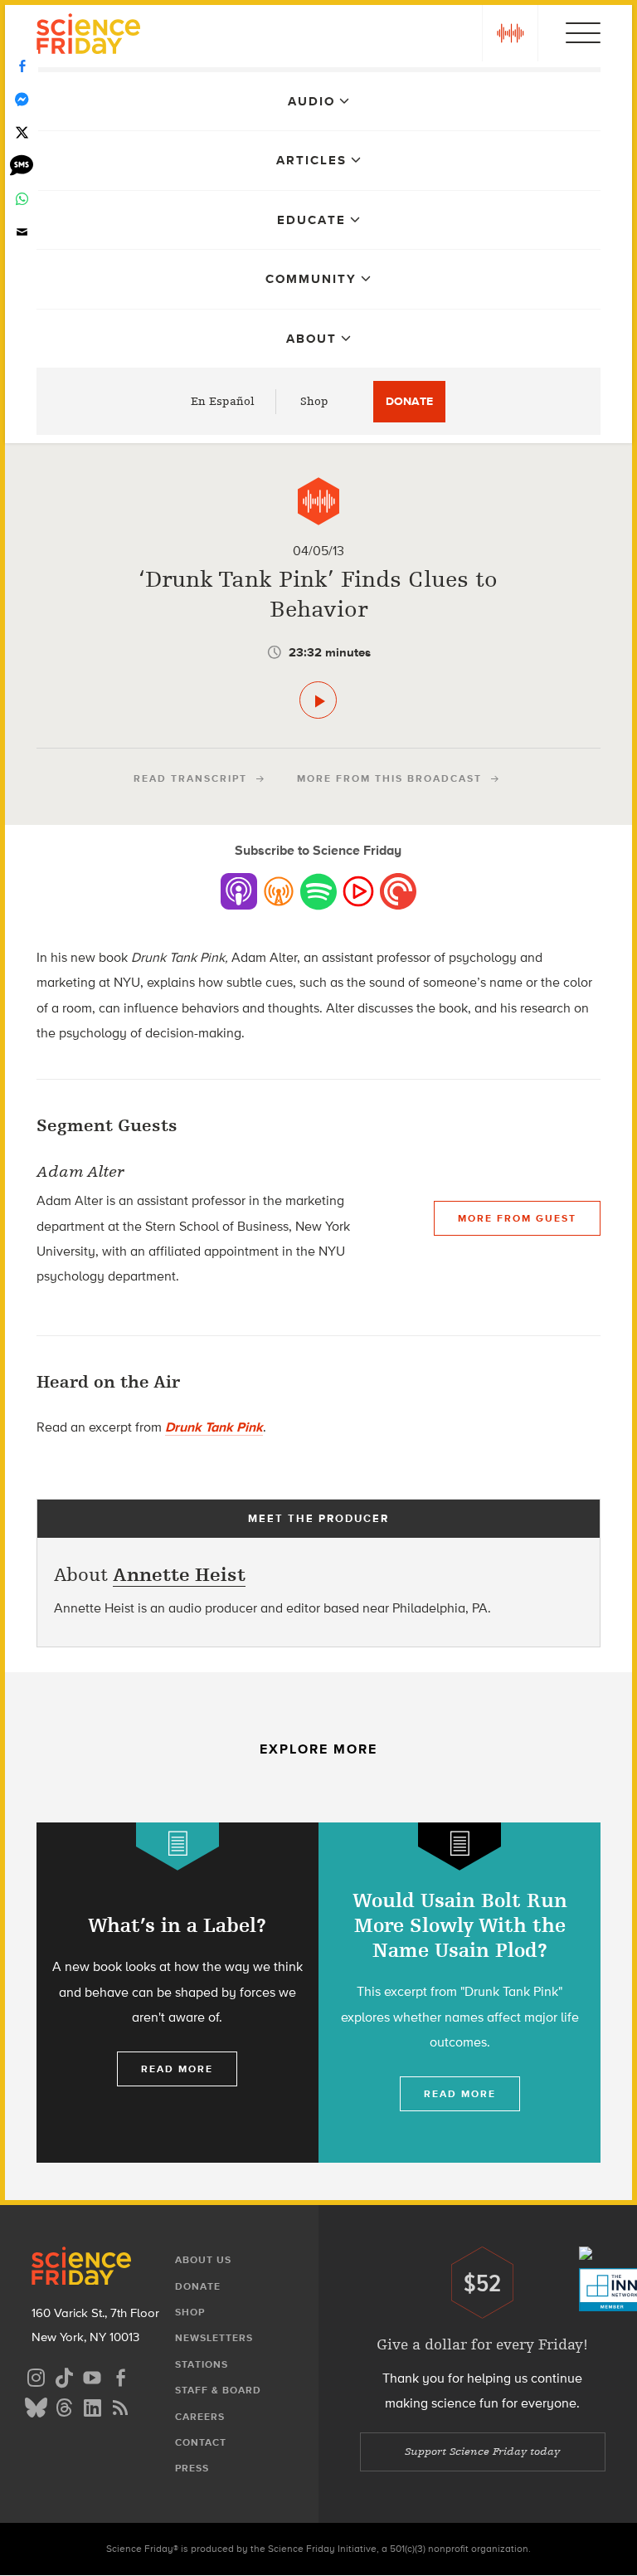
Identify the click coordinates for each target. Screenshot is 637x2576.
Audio (311, 101)
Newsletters (214, 2338)
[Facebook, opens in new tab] (120, 2376)
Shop (314, 401)
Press (192, 2468)
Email (22, 232)
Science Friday (88, 36)
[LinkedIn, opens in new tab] (92, 2405)
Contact (201, 2442)
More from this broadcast (389, 778)
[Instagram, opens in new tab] (36, 2376)
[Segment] (318, 501)
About (311, 339)
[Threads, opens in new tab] (64, 2405)
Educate (311, 220)
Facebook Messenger (22, 100)
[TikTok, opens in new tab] (64, 2376)
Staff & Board (218, 2390)
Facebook (22, 66)
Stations (202, 2364)
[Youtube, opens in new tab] (92, 2376)
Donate (409, 401)
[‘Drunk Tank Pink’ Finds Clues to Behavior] (318, 700)
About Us (203, 2260)
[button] (510, 33)
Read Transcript (190, 778)
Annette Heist (179, 1575)
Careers (200, 2417)
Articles (311, 160)
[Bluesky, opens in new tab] (36, 2405)
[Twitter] (22, 133)
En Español (223, 401)
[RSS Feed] (120, 2405)
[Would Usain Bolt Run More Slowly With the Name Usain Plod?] (460, 1993)
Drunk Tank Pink (214, 1427)
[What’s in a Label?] (177, 1993)
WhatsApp (22, 199)
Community (311, 279)
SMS (22, 166)
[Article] (177, 1846)
